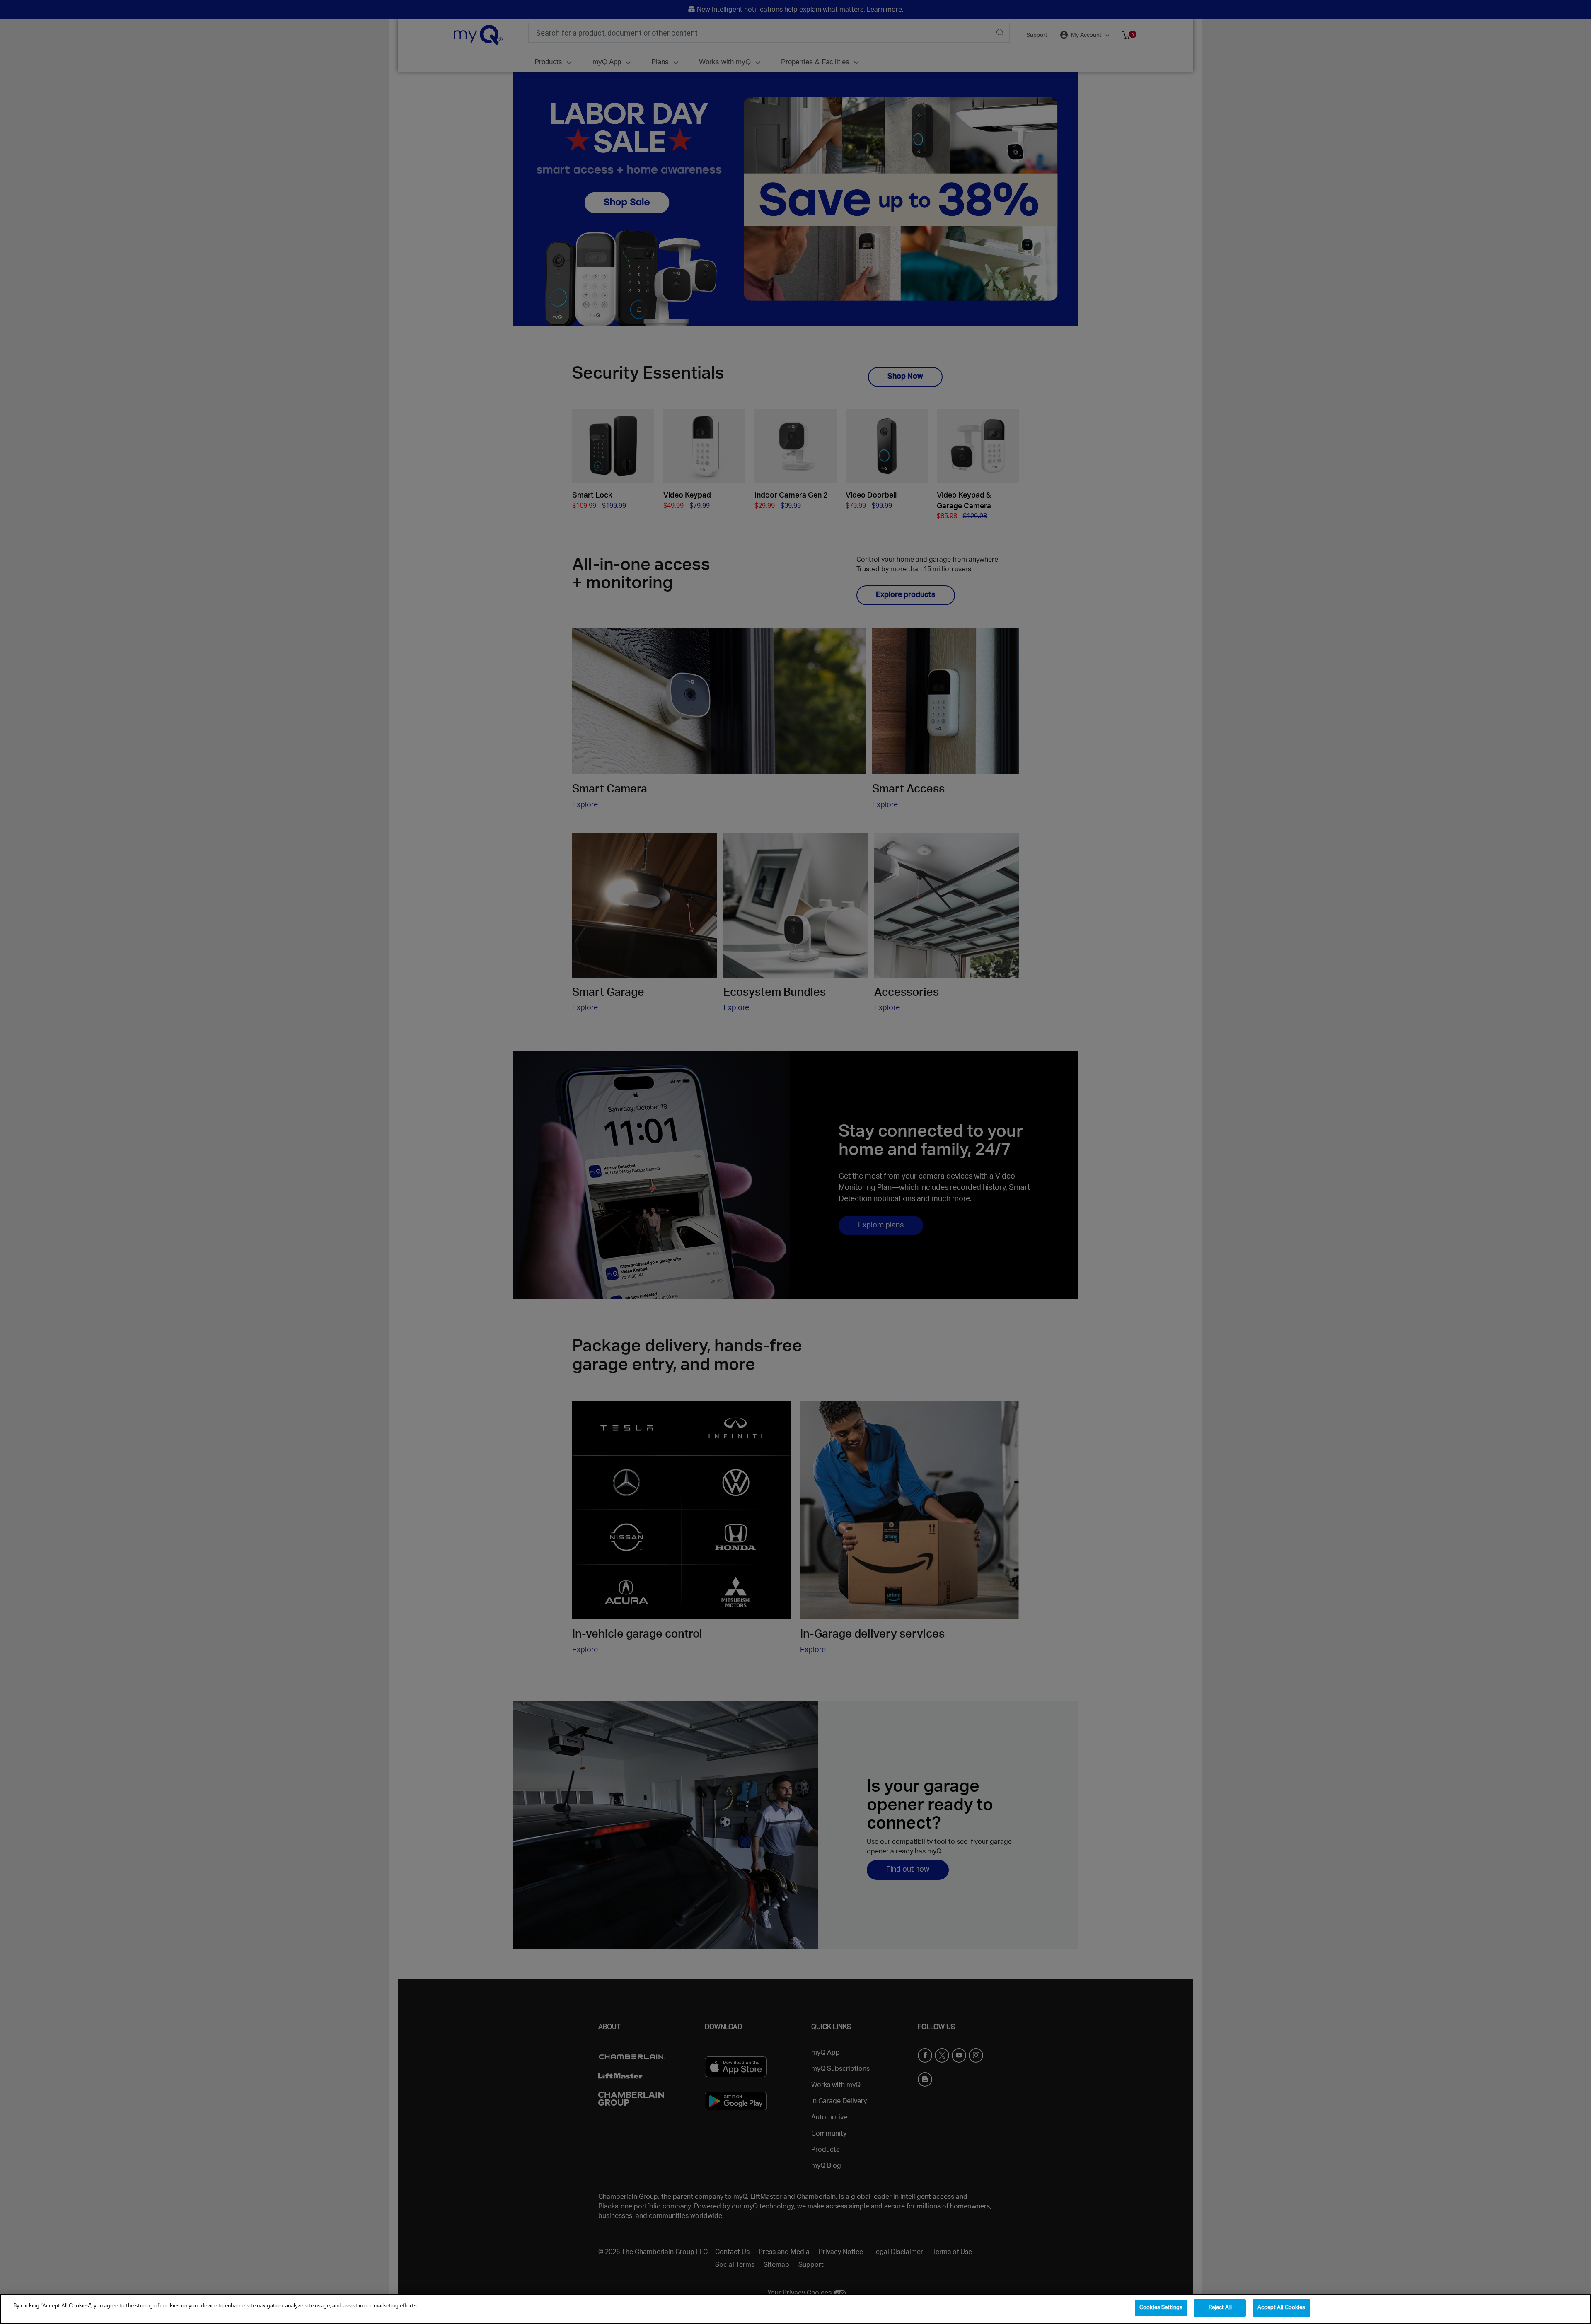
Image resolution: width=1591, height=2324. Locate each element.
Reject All (1220, 2308)
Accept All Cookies (1281, 2308)
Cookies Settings (1161, 2308)
